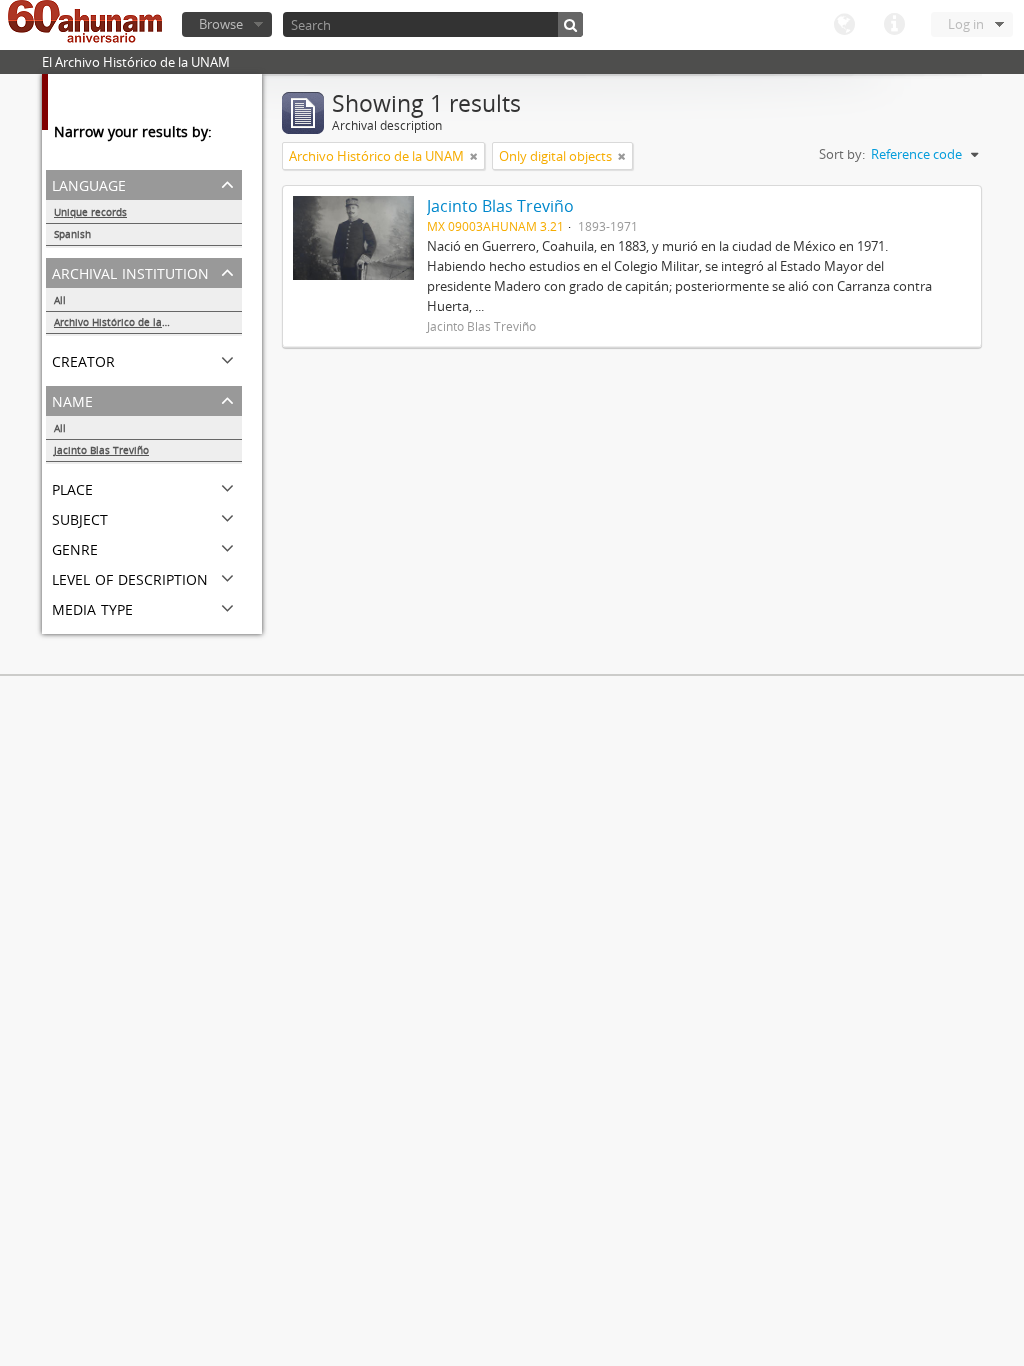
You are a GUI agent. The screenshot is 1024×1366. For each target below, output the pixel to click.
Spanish (72, 234)
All (60, 300)
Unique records (90, 212)
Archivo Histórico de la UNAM (124, 322)
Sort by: (842, 154)
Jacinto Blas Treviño (101, 450)
